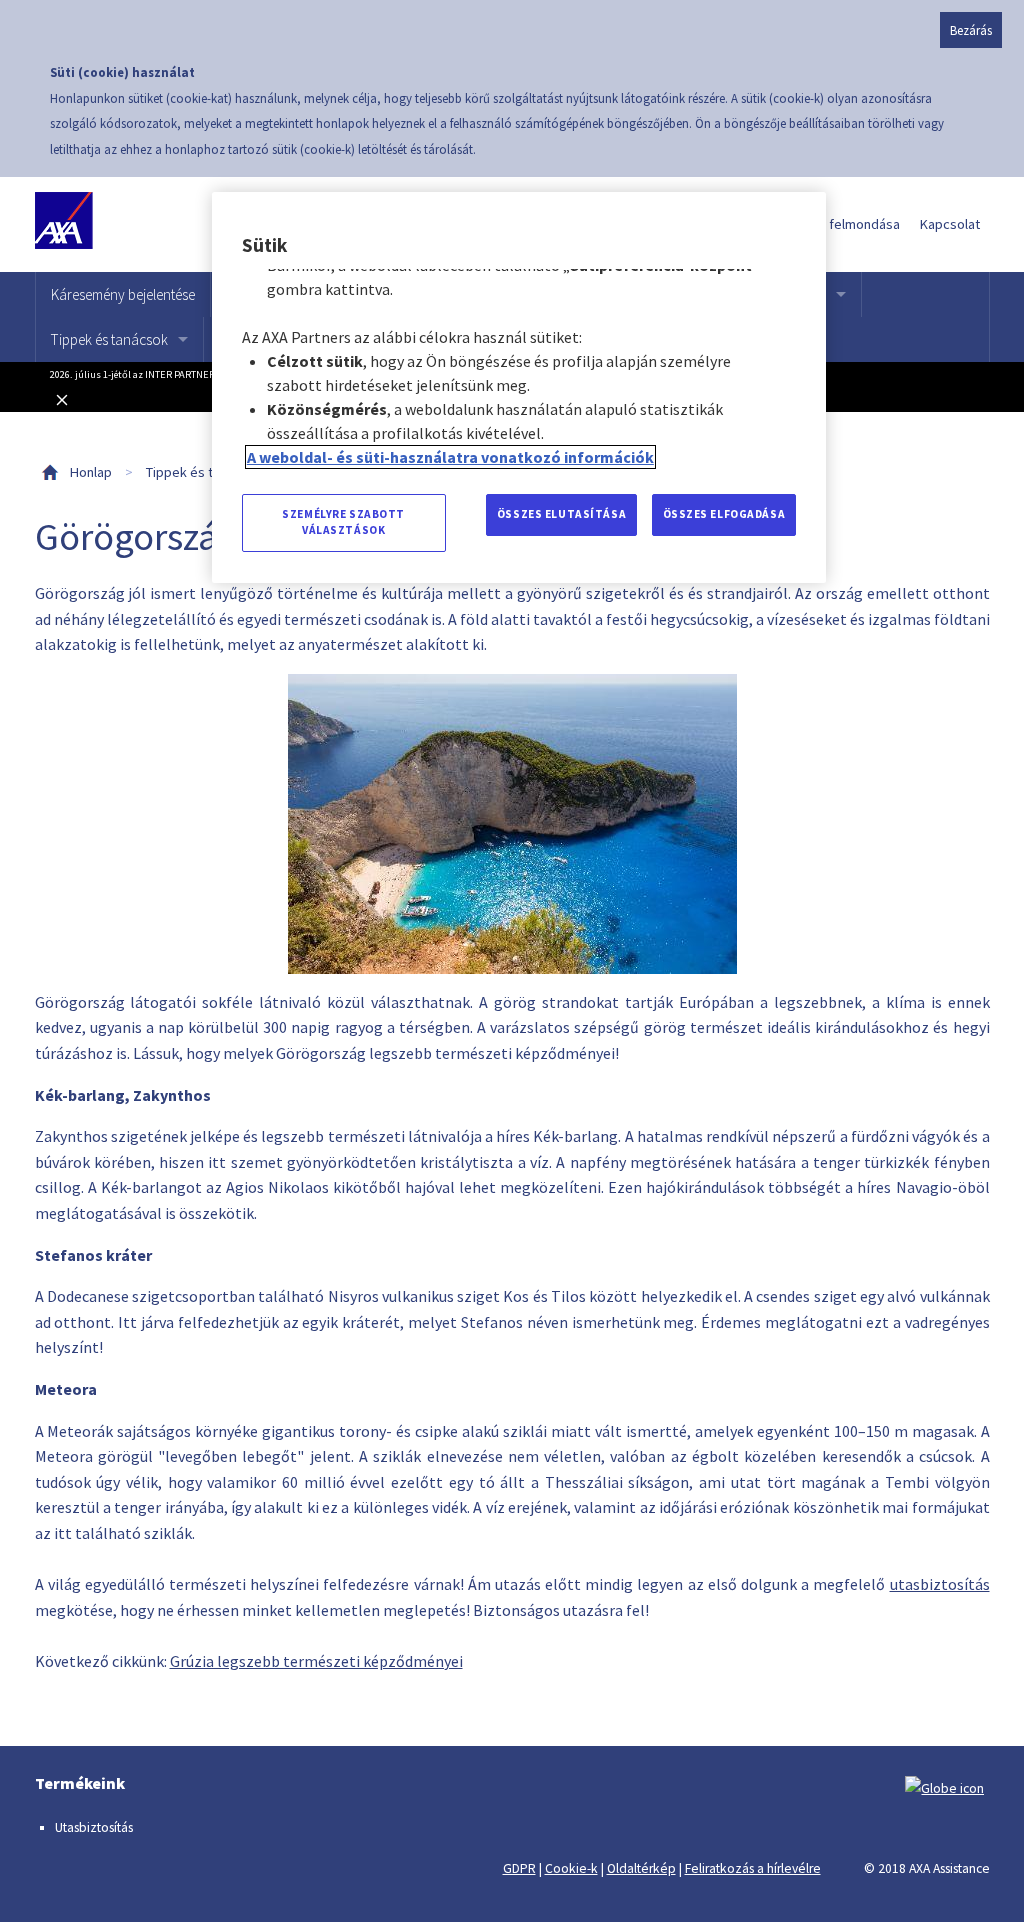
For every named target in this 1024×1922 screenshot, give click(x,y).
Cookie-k (571, 1868)
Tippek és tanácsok (109, 339)
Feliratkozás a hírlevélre (753, 1868)
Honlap (91, 472)
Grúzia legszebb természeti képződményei (316, 1661)
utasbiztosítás (940, 1584)
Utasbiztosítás (94, 1827)
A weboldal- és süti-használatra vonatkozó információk (450, 457)
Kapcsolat (950, 224)
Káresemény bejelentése (123, 294)
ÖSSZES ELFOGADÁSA (724, 514)
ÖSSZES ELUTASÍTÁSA (561, 514)
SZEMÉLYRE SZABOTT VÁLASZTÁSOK (343, 522)
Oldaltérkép (641, 1868)
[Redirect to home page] (127, 224)
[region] (519, 387)
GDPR (519, 1868)
